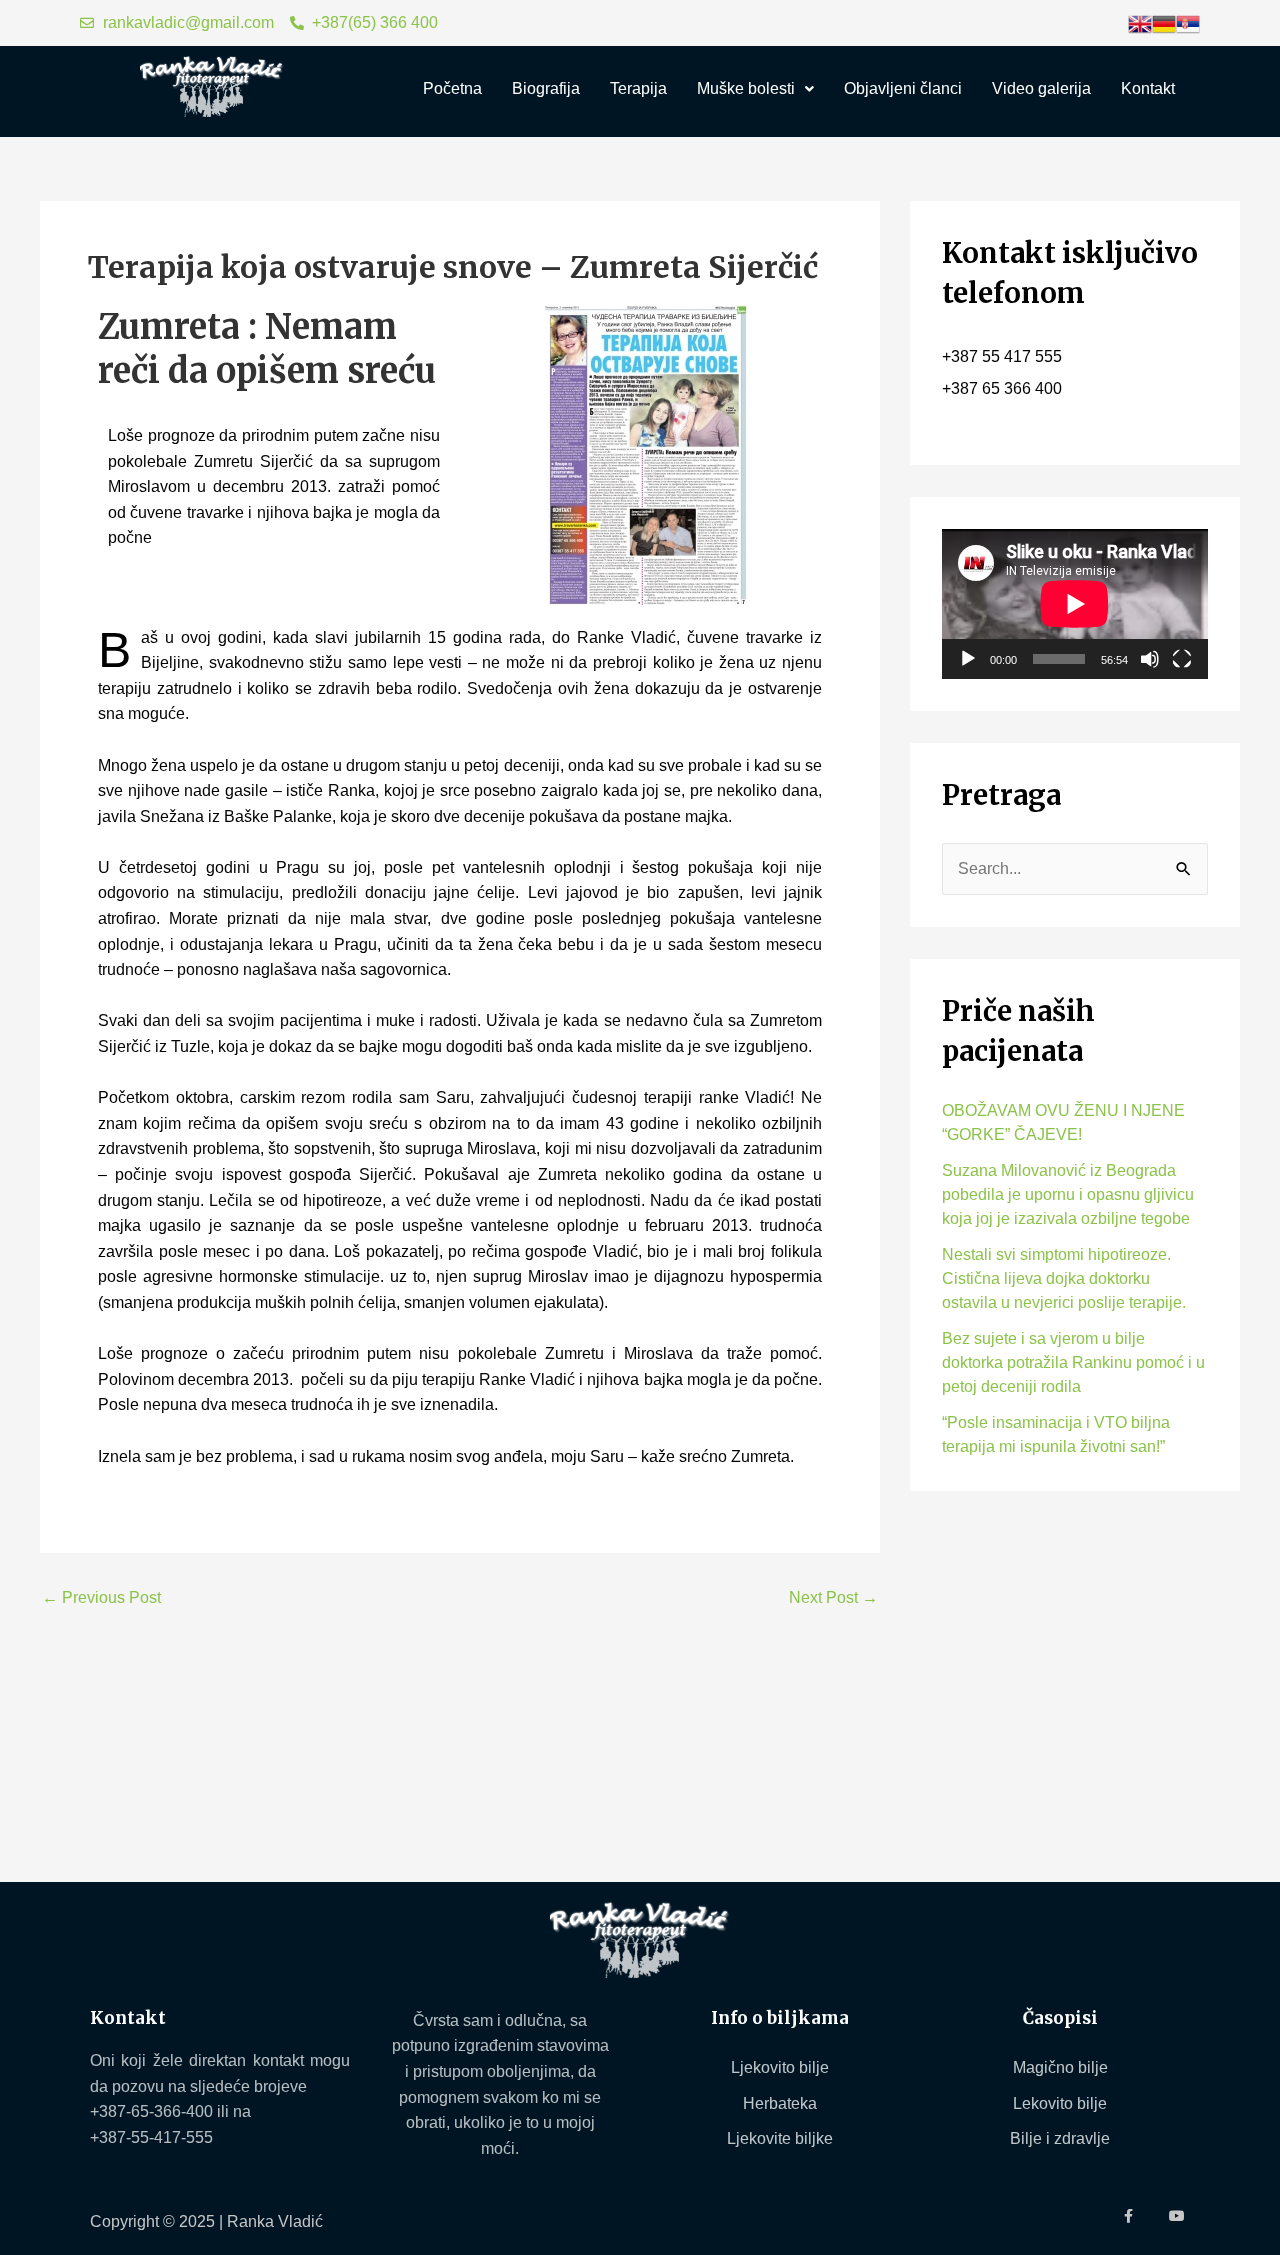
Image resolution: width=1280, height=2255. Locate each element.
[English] (1140, 22)
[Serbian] (1188, 22)
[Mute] (1150, 659)
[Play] (968, 659)
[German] (1164, 22)
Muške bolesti (746, 88)
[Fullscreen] (1182, 659)
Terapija (638, 88)
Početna (452, 88)
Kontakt (1148, 88)
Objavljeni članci (903, 88)
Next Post (833, 1598)
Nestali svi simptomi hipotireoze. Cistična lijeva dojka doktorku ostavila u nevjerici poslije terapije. (1064, 1278)
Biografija (546, 88)
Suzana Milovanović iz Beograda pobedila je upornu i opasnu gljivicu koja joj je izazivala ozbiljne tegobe (1068, 1194)
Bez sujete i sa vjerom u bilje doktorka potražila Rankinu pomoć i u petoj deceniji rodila (1073, 1362)
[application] (1075, 604)
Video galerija (1041, 88)
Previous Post (101, 1598)
